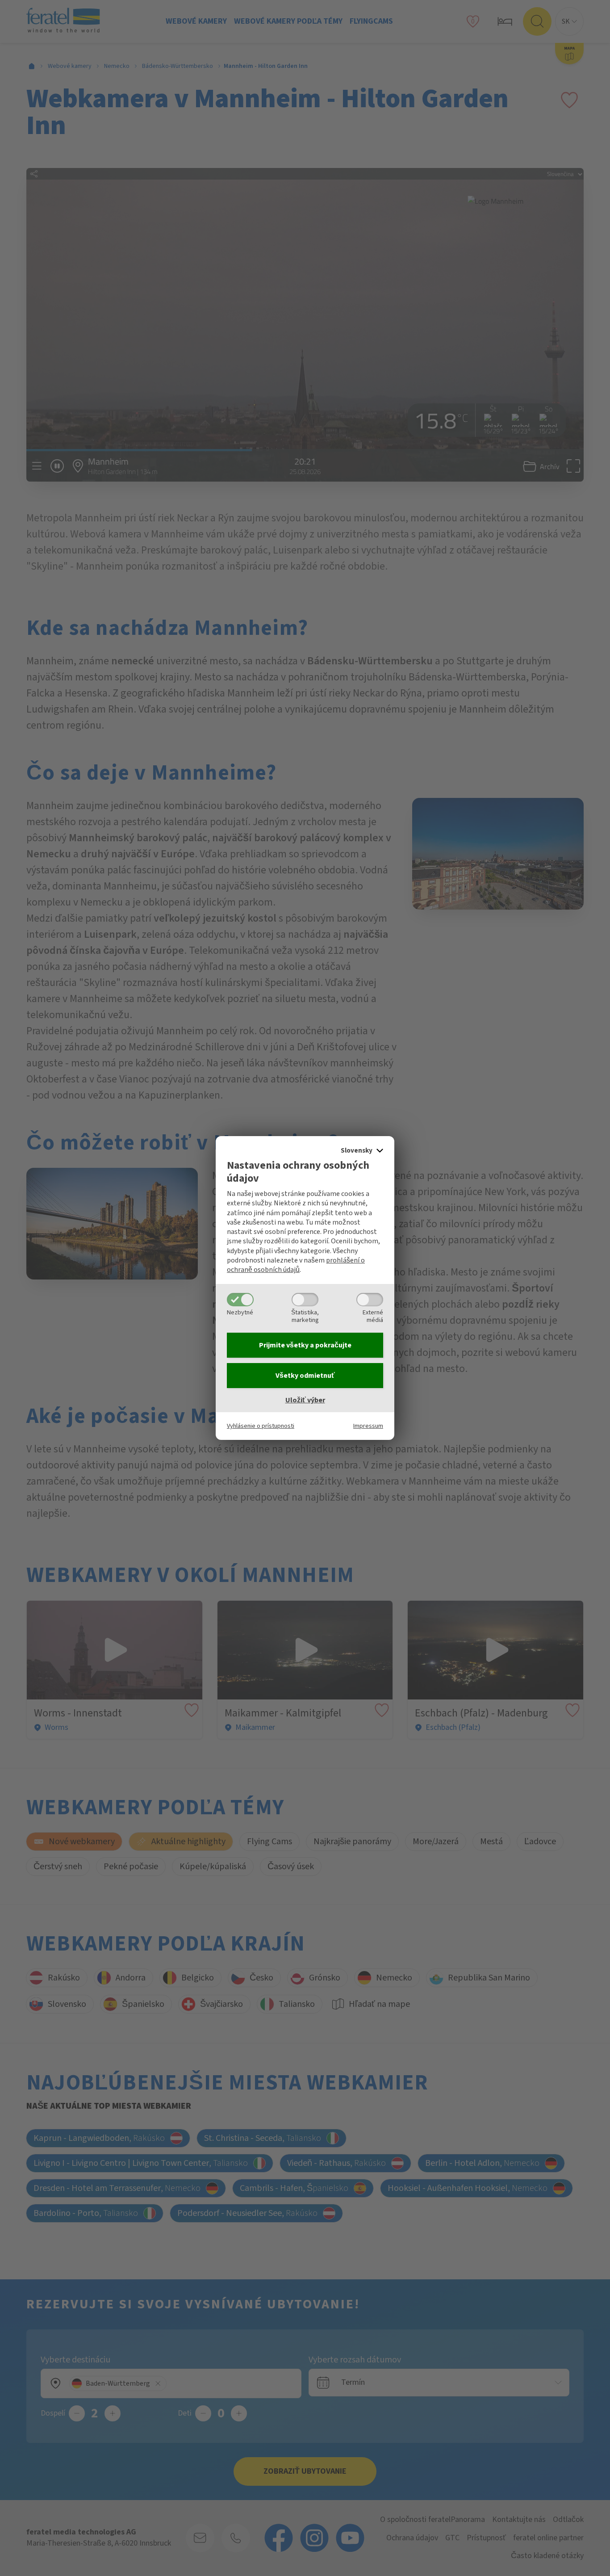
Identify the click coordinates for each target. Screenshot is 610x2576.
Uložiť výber (305, 1400)
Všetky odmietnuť (305, 1376)
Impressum (368, 1426)
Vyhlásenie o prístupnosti (261, 1426)
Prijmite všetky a (305, 1345)
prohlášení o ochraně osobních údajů (296, 1265)
